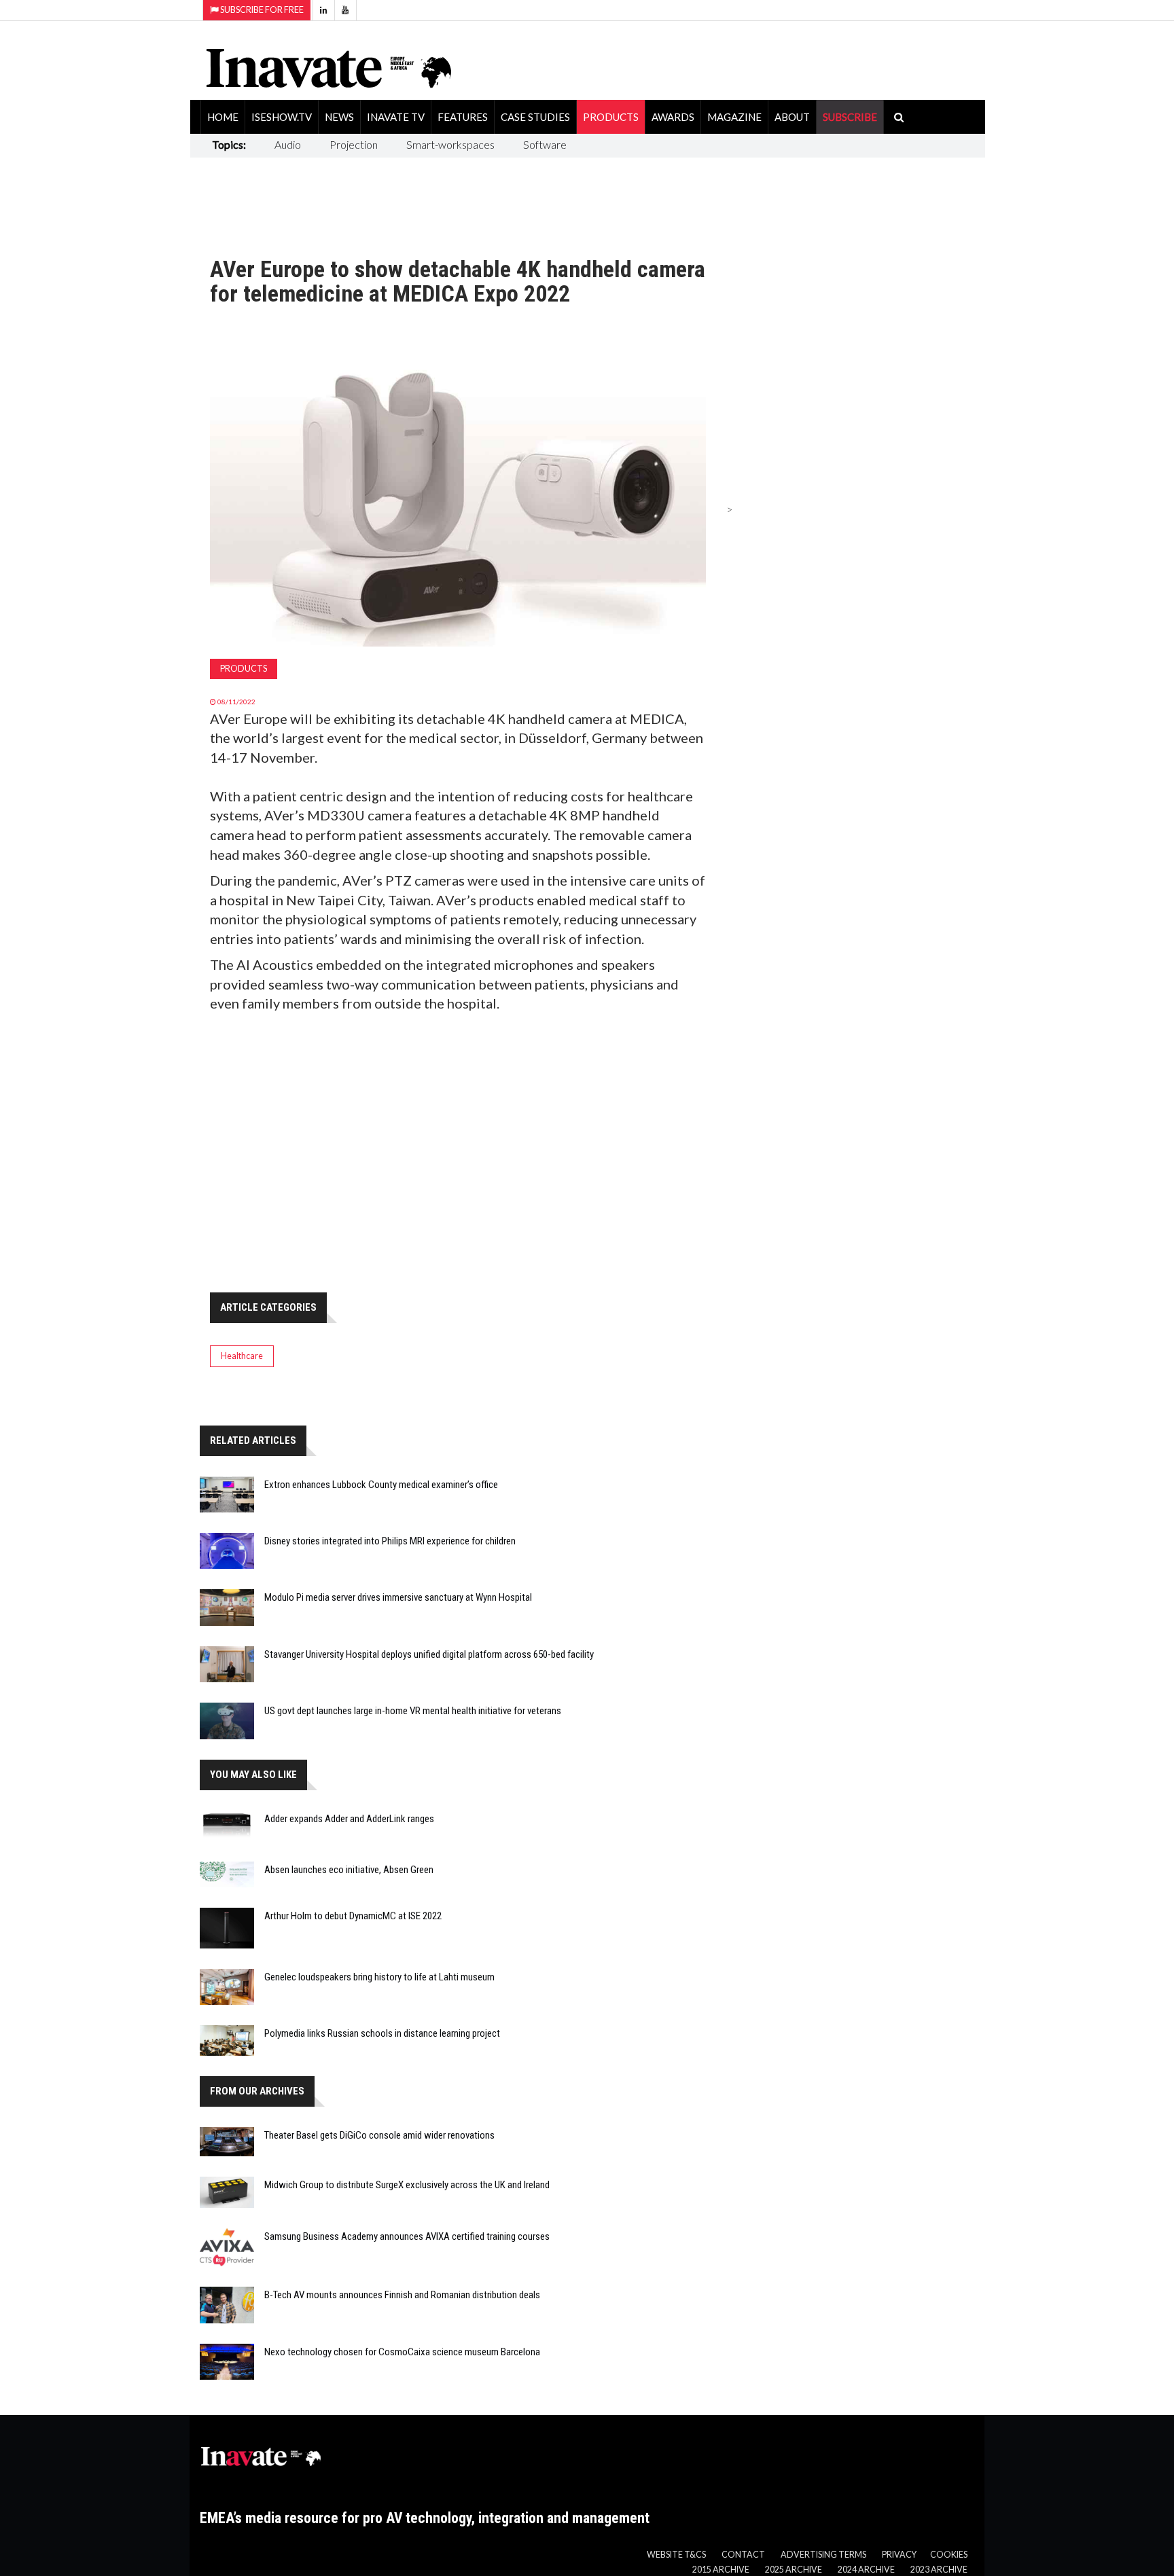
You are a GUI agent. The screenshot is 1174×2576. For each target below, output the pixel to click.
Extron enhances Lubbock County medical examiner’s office (381, 1485)
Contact (743, 2555)
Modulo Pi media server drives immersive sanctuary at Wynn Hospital (398, 1597)
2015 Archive (721, 2570)
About (792, 117)
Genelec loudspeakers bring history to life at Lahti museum (379, 1977)
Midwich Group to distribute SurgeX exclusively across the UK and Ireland (407, 2185)
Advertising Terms (823, 2555)
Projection (354, 144)
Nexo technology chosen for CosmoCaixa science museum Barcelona (402, 2352)
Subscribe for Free (261, 10)
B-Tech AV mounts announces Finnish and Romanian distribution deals (402, 2295)
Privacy (899, 2555)
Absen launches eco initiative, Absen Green (349, 1870)
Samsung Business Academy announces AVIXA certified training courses (407, 2236)
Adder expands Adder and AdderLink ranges (349, 1819)
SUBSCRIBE (850, 117)
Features (463, 117)
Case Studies (535, 117)
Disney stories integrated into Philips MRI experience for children (390, 1541)
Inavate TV (396, 117)
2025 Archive (794, 2570)
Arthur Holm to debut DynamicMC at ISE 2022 (353, 1916)
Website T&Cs (676, 2555)
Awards (673, 117)
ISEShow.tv (282, 117)
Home (223, 117)
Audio (288, 144)
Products (611, 117)
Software (545, 144)
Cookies (949, 2555)
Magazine (734, 117)
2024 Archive (866, 2570)
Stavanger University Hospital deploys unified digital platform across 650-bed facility (429, 1654)
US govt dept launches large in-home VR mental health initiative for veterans (413, 1711)
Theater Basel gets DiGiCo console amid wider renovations (379, 2135)
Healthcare (242, 1356)
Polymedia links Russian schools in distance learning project (382, 2033)
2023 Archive (939, 2570)
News (339, 117)
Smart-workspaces (450, 144)
